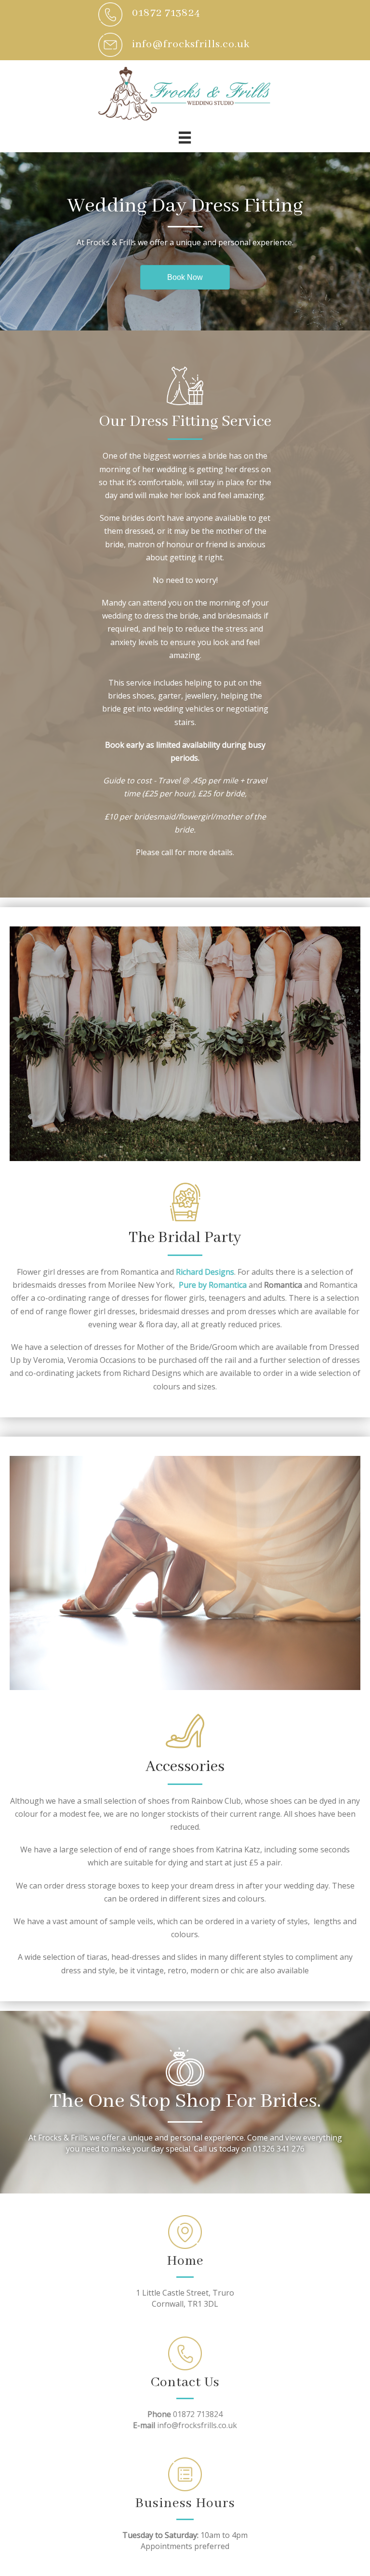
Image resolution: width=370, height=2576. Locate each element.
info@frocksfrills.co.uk (197, 2425)
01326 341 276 (279, 2149)
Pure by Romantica (213, 1285)
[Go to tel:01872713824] (185, 14)
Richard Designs (205, 1272)
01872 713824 (198, 2414)
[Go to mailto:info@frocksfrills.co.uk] (185, 45)
